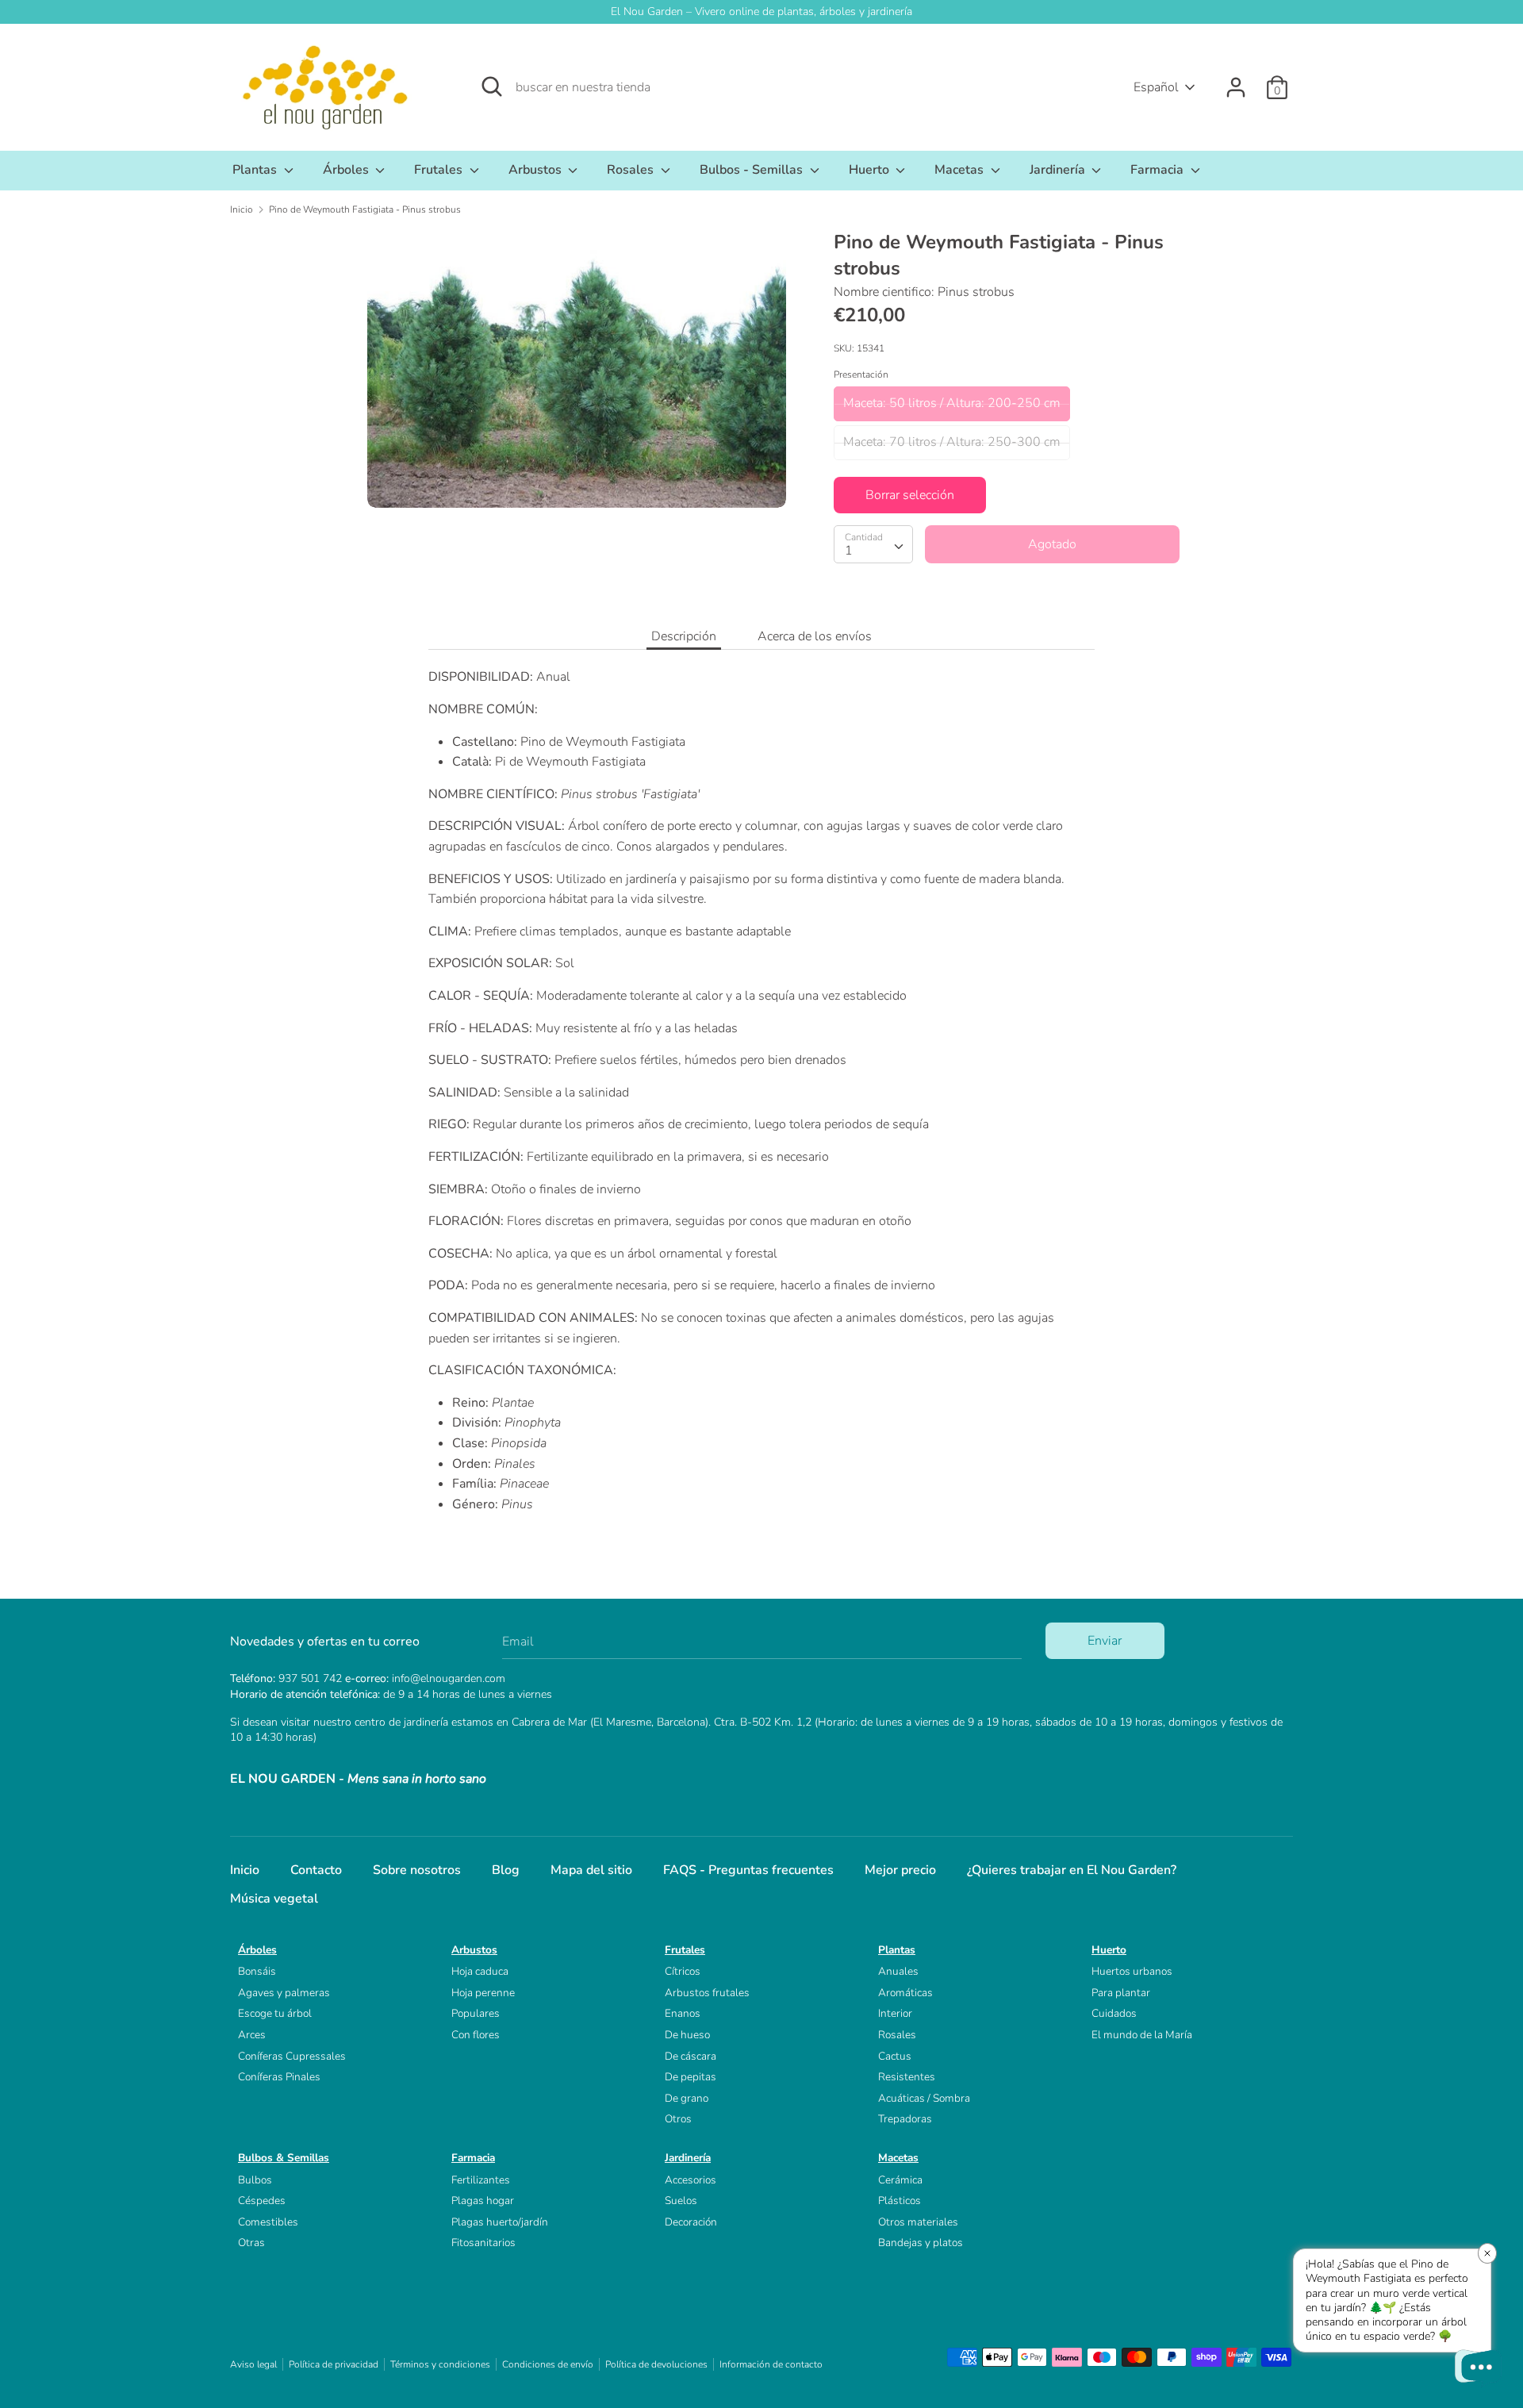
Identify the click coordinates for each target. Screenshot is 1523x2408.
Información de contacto (771, 2364)
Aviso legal (253, 2364)
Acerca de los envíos (815, 636)
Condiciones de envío (548, 2364)
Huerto (871, 170)
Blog (506, 1870)
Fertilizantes (481, 2180)
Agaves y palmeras (284, 1993)
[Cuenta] (1236, 81)
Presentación (861, 374)
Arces (252, 2035)
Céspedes (262, 2201)
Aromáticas (905, 1993)
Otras (251, 2243)
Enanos (683, 2013)
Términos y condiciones (440, 2364)
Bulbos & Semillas (284, 2158)
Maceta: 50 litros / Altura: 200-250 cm (952, 403)
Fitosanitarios (483, 2243)
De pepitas (691, 2077)
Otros (678, 2119)
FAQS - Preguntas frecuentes (748, 1870)
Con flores (476, 2035)
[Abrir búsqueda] (492, 86)
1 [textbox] (849, 551)
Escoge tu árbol (275, 2013)
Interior (895, 2013)
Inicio (245, 1870)
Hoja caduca (480, 1971)
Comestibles (268, 2222)
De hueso (687, 2035)
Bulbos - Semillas (753, 170)
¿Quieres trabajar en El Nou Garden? (1072, 1870)
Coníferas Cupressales (292, 2056)
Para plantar (1121, 1993)
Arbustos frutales (707, 1993)
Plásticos (900, 2201)
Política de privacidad (334, 2364)
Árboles (347, 170)
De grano (687, 2098)
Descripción (684, 636)
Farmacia (1159, 170)
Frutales (440, 170)
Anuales (898, 1971)
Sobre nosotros (417, 1870)
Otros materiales (918, 2222)
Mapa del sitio (591, 1870)
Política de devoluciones (656, 2364)
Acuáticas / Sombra (924, 2098)
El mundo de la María (1142, 2035)
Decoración (691, 2222)
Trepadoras (905, 2119)
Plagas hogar (483, 2201)
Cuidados (1114, 2013)
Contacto (316, 1870)
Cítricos (683, 1971)
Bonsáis (257, 1971)
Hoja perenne (483, 1993)
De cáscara (691, 2056)
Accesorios (691, 2180)
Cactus (895, 2056)
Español (1156, 87)
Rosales (632, 170)
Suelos (681, 2201)
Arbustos (537, 170)
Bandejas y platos (921, 2243)
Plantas (256, 170)
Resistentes (907, 2077)
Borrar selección (910, 495)
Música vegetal (274, 1899)
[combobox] (873, 544)
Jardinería (1059, 170)
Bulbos (255, 2180)
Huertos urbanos (1132, 1971)
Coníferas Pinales (279, 2077)
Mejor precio (900, 1870)
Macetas (961, 170)
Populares (476, 2013)
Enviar (1105, 1641)
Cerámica (900, 2180)
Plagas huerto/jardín (500, 2222)
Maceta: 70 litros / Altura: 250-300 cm (952, 442)
